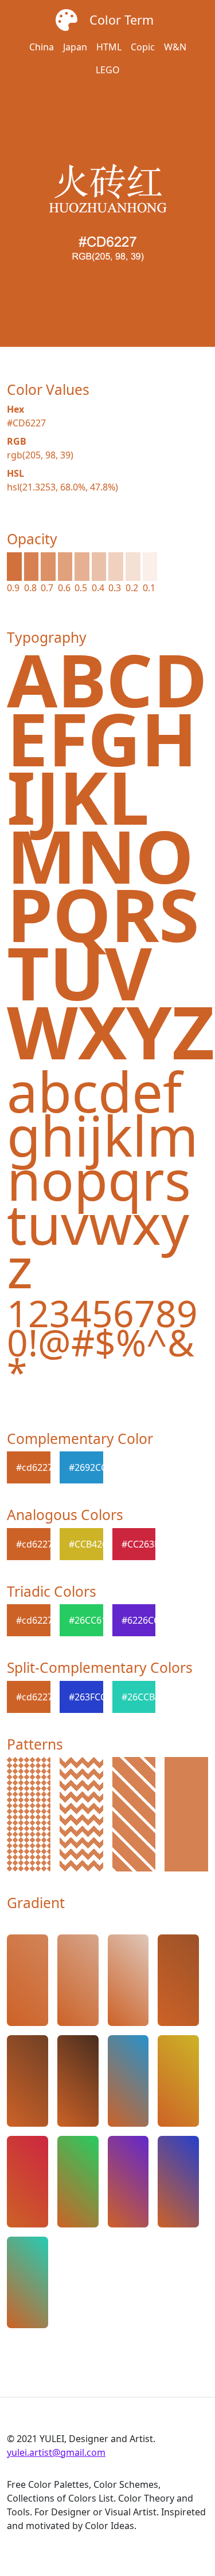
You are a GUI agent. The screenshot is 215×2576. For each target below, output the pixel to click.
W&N (175, 47)
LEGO (108, 70)
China (42, 47)
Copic (143, 47)
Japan (75, 47)
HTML (109, 47)
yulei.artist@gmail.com (56, 2452)
